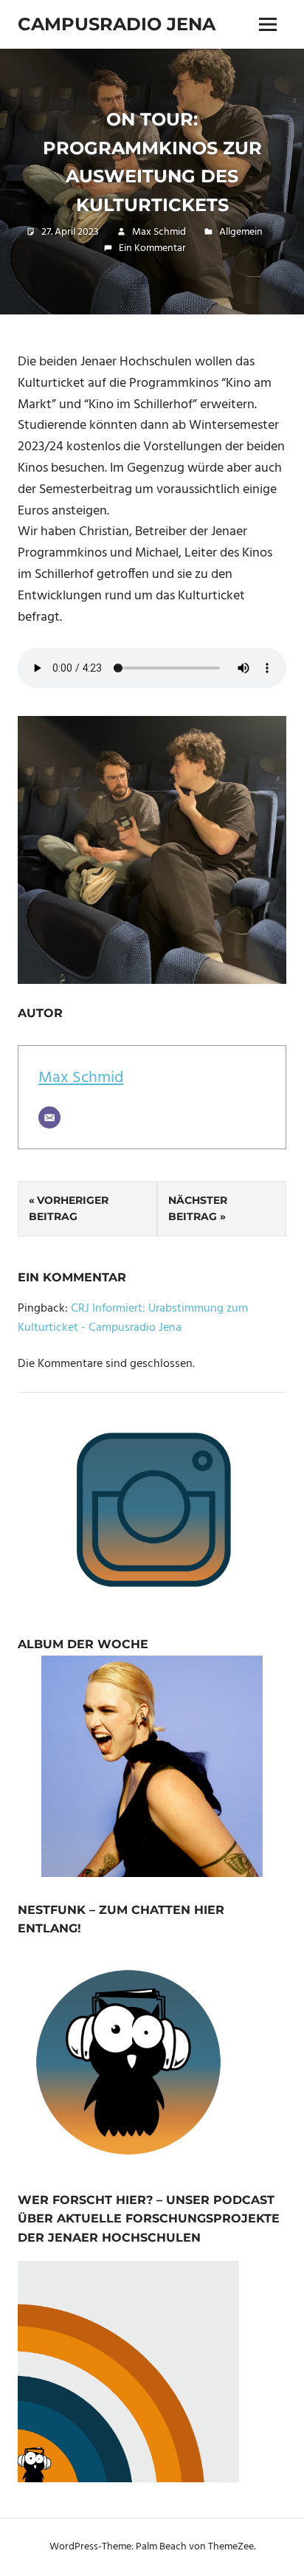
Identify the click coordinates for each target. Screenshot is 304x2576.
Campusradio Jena (117, 24)
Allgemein (241, 232)
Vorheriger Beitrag (69, 1208)
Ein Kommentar (152, 248)
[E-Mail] (49, 1117)
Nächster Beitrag (198, 1208)
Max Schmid (159, 232)
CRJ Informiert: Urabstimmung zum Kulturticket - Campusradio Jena (133, 1318)
